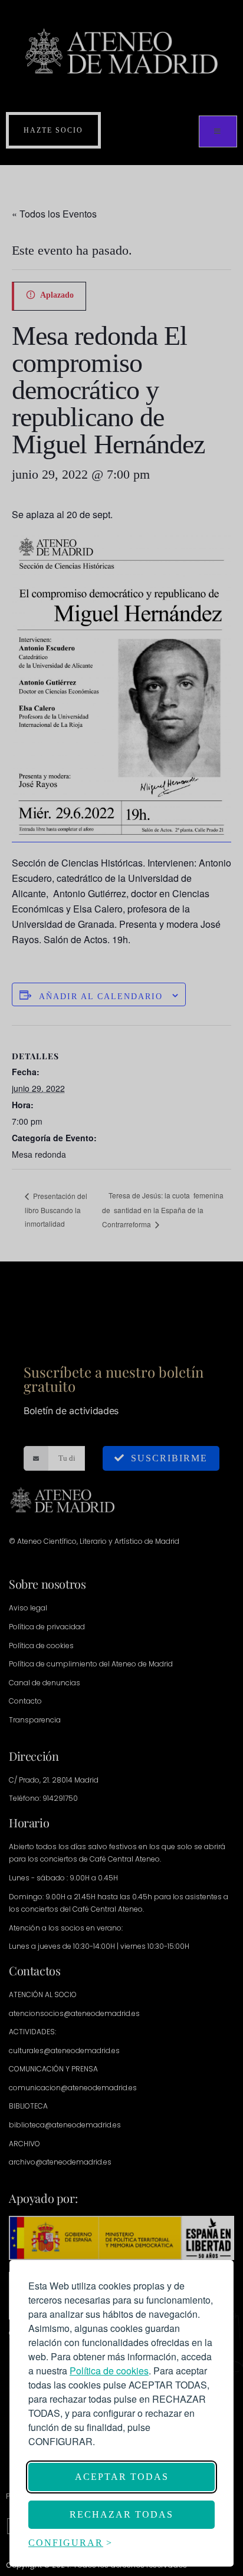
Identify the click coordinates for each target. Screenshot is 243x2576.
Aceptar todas (122, 2477)
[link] (109, 2371)
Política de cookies (109, 2371)
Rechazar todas (121, 2514)
